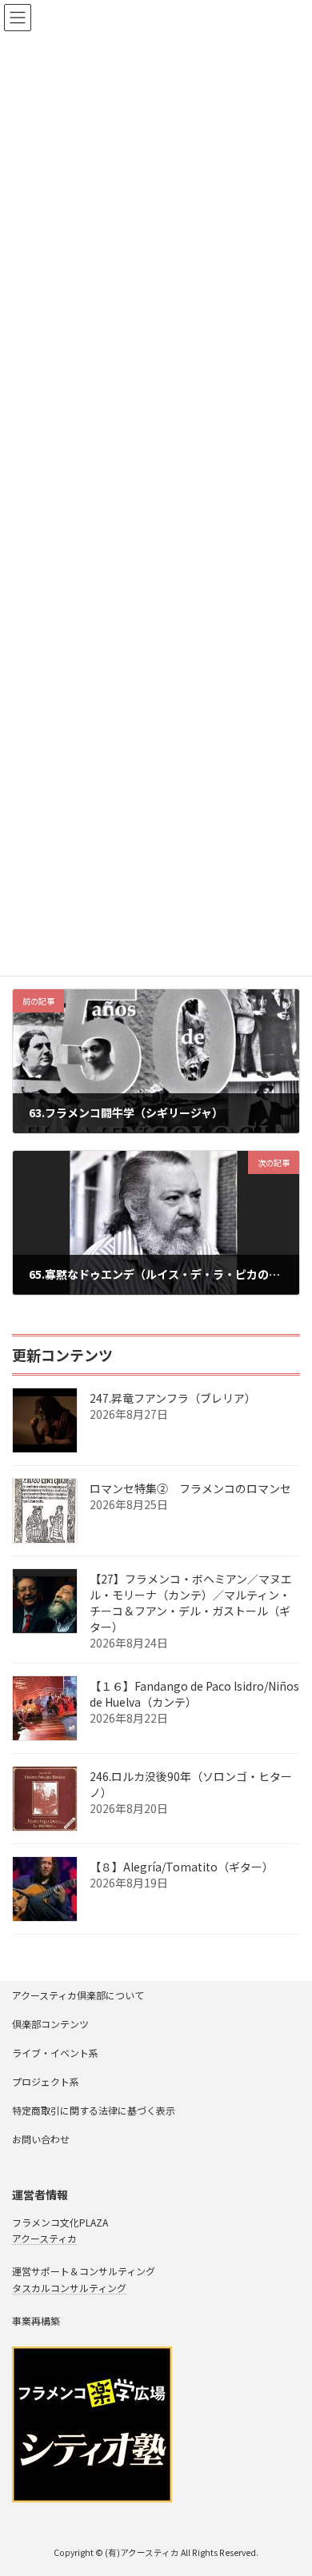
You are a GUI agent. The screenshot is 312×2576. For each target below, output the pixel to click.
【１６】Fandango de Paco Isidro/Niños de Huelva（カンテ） (194, 1694)
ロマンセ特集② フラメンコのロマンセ (190, 1488)
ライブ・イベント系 (55, 2053)
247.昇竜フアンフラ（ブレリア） (173, 1398)
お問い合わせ (41, 2139)
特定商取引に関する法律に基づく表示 (94, 2110)
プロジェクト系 (46, 2081)
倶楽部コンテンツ (50, 2024)
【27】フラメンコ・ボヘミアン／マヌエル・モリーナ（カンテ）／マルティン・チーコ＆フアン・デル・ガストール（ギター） (191, 1603)
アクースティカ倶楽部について (78, 1995)
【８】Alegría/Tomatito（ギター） (182, 1867)
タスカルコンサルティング (69, 2288)
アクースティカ (44, 2238)
